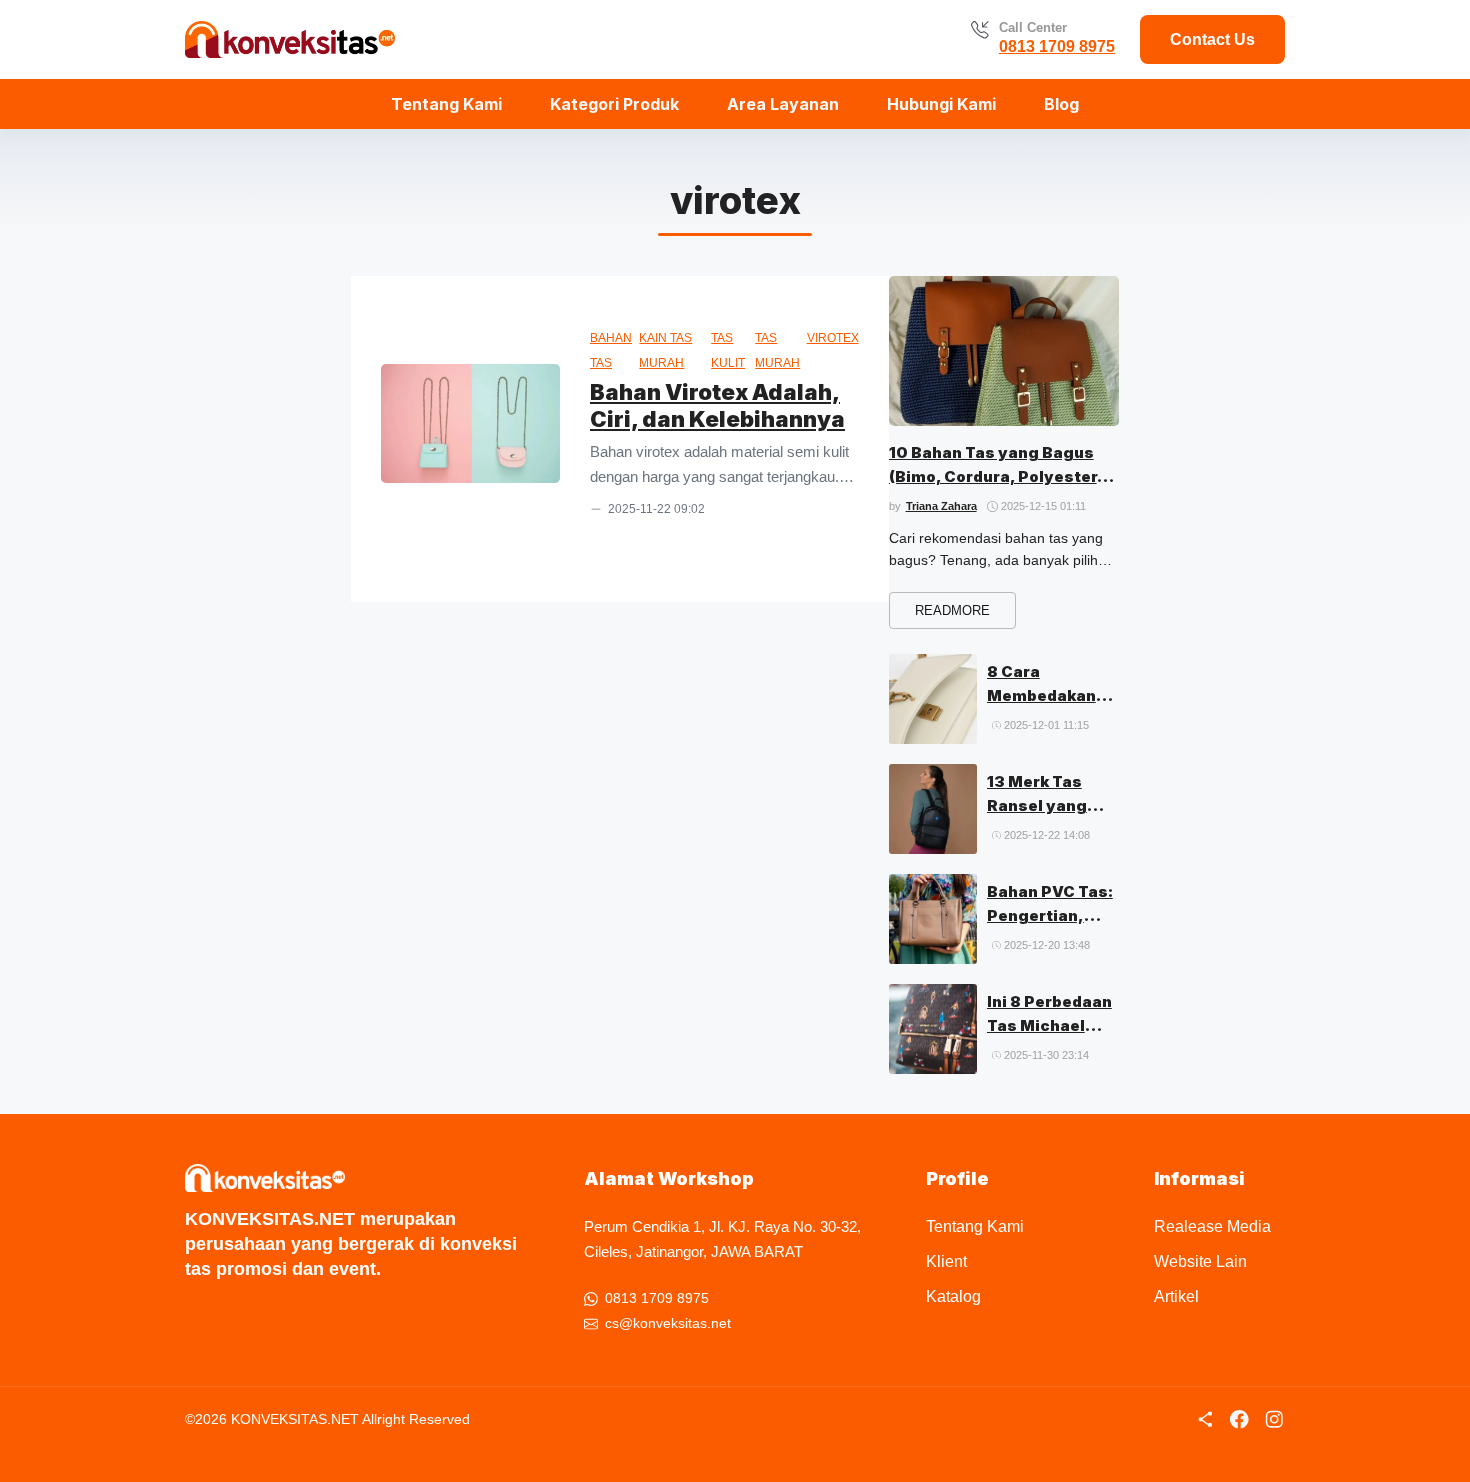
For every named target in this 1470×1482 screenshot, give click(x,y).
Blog (1061, 104)
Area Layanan (783, 104)
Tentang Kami (446, 104)
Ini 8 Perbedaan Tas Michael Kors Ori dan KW (1052, 1025)
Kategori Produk (614, 104)
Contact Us (1212, 39)
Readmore (952, 610)
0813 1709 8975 (1057, 46)
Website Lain (1200, 1261)
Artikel (1176, 1296)
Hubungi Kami (941, 104)
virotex (833, 338)
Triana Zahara (941, 506)
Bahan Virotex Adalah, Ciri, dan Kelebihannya (717, 406)
